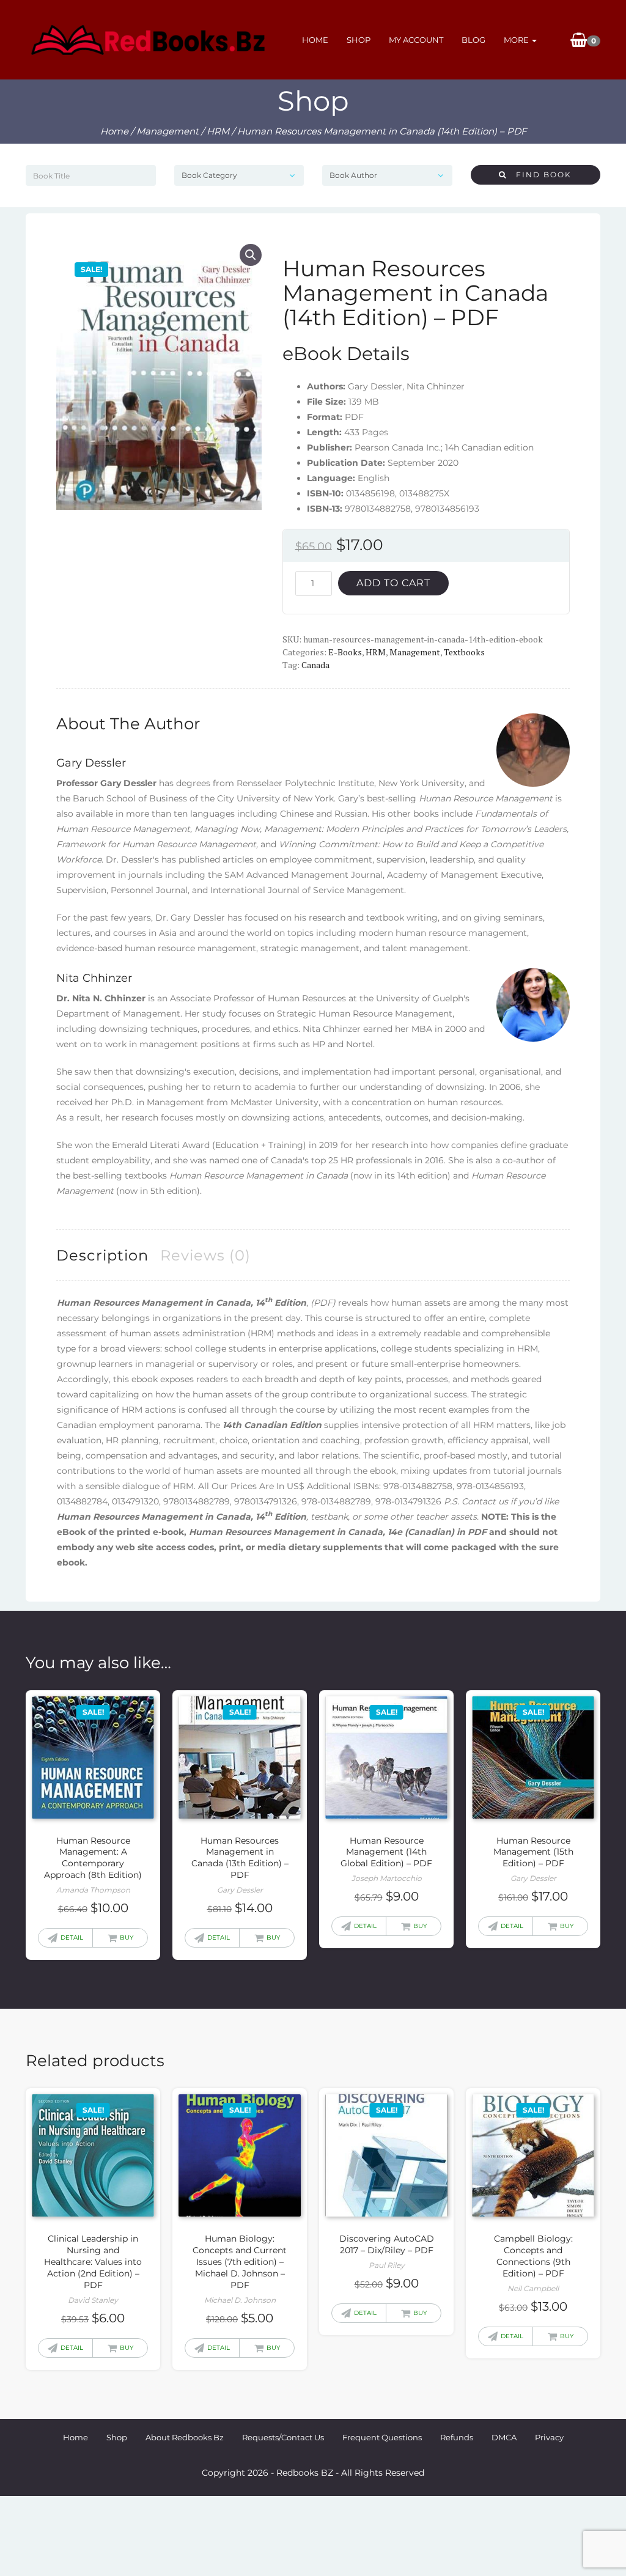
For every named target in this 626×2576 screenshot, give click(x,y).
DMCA (504, 2437)
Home (315, 40)
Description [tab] (102, 1255)
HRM (218, 131)
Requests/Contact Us (283, 2437)
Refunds (457, 2437)
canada (315, 665)
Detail (72, 1938)
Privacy (549, 2437)
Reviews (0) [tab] (205, 1255)
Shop (359, 40)
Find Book (539, 175)
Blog (473, 40)
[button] (251, 255)
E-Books (345, 652)
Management (168, 131)
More (517, 40)
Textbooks (464, 652)
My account (416, 40)
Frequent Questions (382, 2437)
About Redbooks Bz (185, 2437)
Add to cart (393, 583)
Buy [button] (127, 1938)
